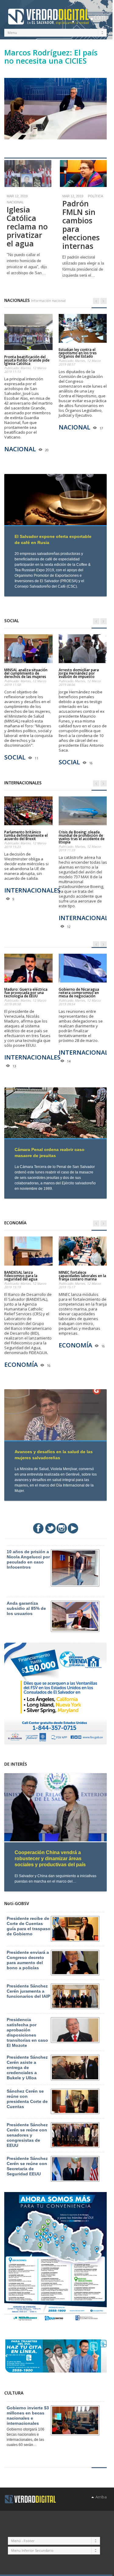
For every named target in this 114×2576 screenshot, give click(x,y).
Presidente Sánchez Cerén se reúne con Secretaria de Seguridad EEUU (27, 2166)
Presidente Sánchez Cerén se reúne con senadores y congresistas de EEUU (27, 2135)
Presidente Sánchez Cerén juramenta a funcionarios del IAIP (28, 1991)
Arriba (100, 2497)
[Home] (30, 2499)
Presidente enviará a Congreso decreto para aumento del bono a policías (28, 1960)
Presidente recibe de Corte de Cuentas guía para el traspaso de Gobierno (29, 1926)
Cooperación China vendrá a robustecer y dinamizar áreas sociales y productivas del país (50, 1859)
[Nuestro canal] (73, 1528)
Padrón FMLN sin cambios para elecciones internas (81, 225)
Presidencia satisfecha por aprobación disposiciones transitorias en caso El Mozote (27, 2032)
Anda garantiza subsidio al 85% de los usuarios (26, 1608)
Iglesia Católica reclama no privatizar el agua (27, 226)
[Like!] (38, 1528)
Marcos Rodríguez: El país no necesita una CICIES (51, 57)
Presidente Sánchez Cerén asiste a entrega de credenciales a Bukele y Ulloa (27, 2067)
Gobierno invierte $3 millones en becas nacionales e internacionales (28, 2416)
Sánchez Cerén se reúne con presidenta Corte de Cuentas (27, 2099)
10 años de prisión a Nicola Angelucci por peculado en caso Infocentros (28, 1559)
